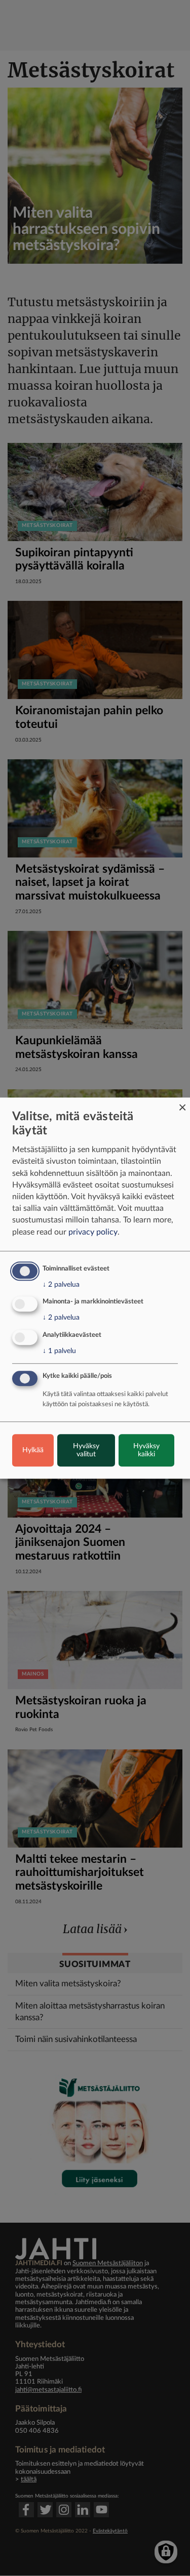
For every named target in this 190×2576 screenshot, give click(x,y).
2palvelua (61, 1285)
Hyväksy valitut (86, 1450)
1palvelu (59, 1351)
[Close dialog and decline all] (182, 1104)
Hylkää (33, 1450)
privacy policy (93, 1232)
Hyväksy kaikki (146, 1450)
